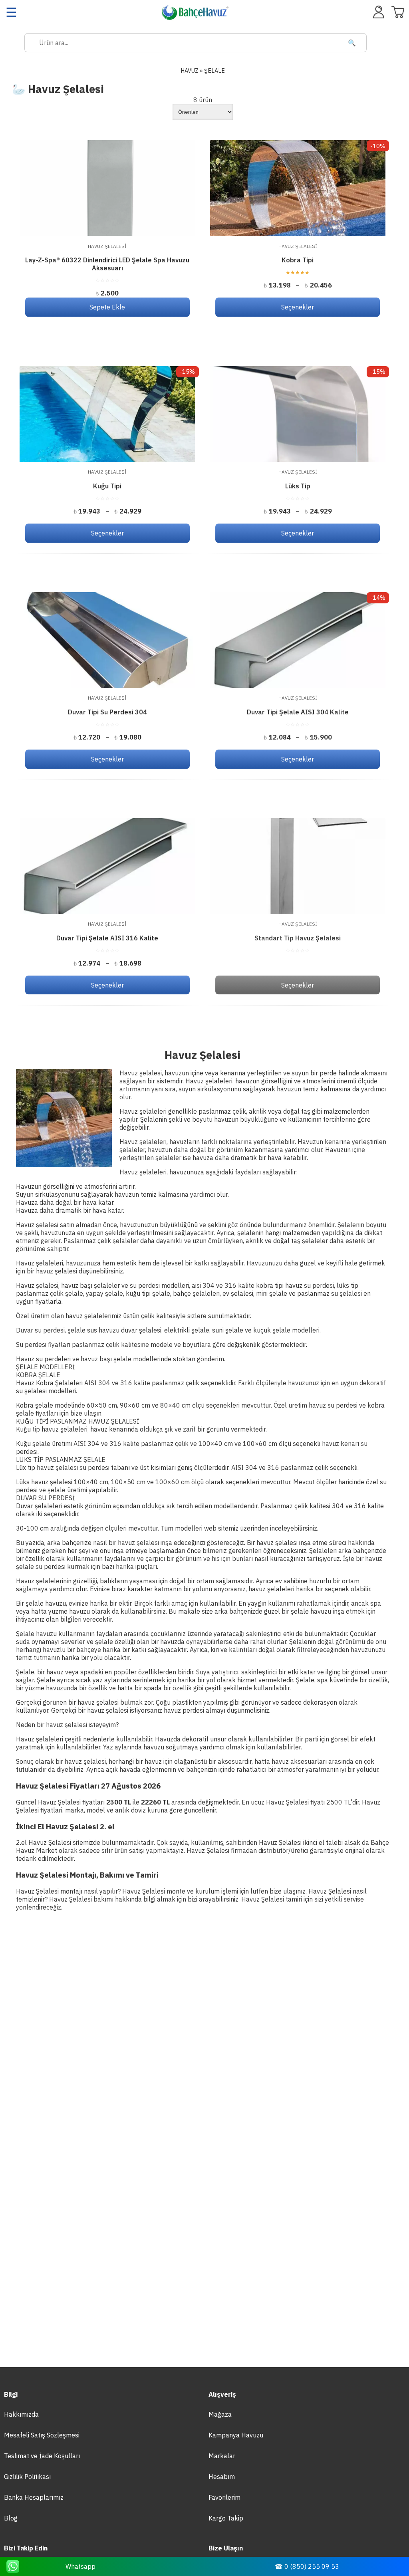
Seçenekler (298, 307)
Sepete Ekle (107, 307)
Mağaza (220, 2414)
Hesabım (222, 2477)
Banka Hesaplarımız (34, 2497)
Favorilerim (224, 2497)
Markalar (222, 2456)
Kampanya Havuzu (236, 2435)
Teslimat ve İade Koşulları (42, 2456)
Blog (11, 2518)
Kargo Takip (226, 2518)
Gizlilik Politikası (27, 2477)
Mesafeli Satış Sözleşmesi (42, 2435)
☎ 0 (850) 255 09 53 (307, 2566)
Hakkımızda (21, 2414)
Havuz (190, 70)
